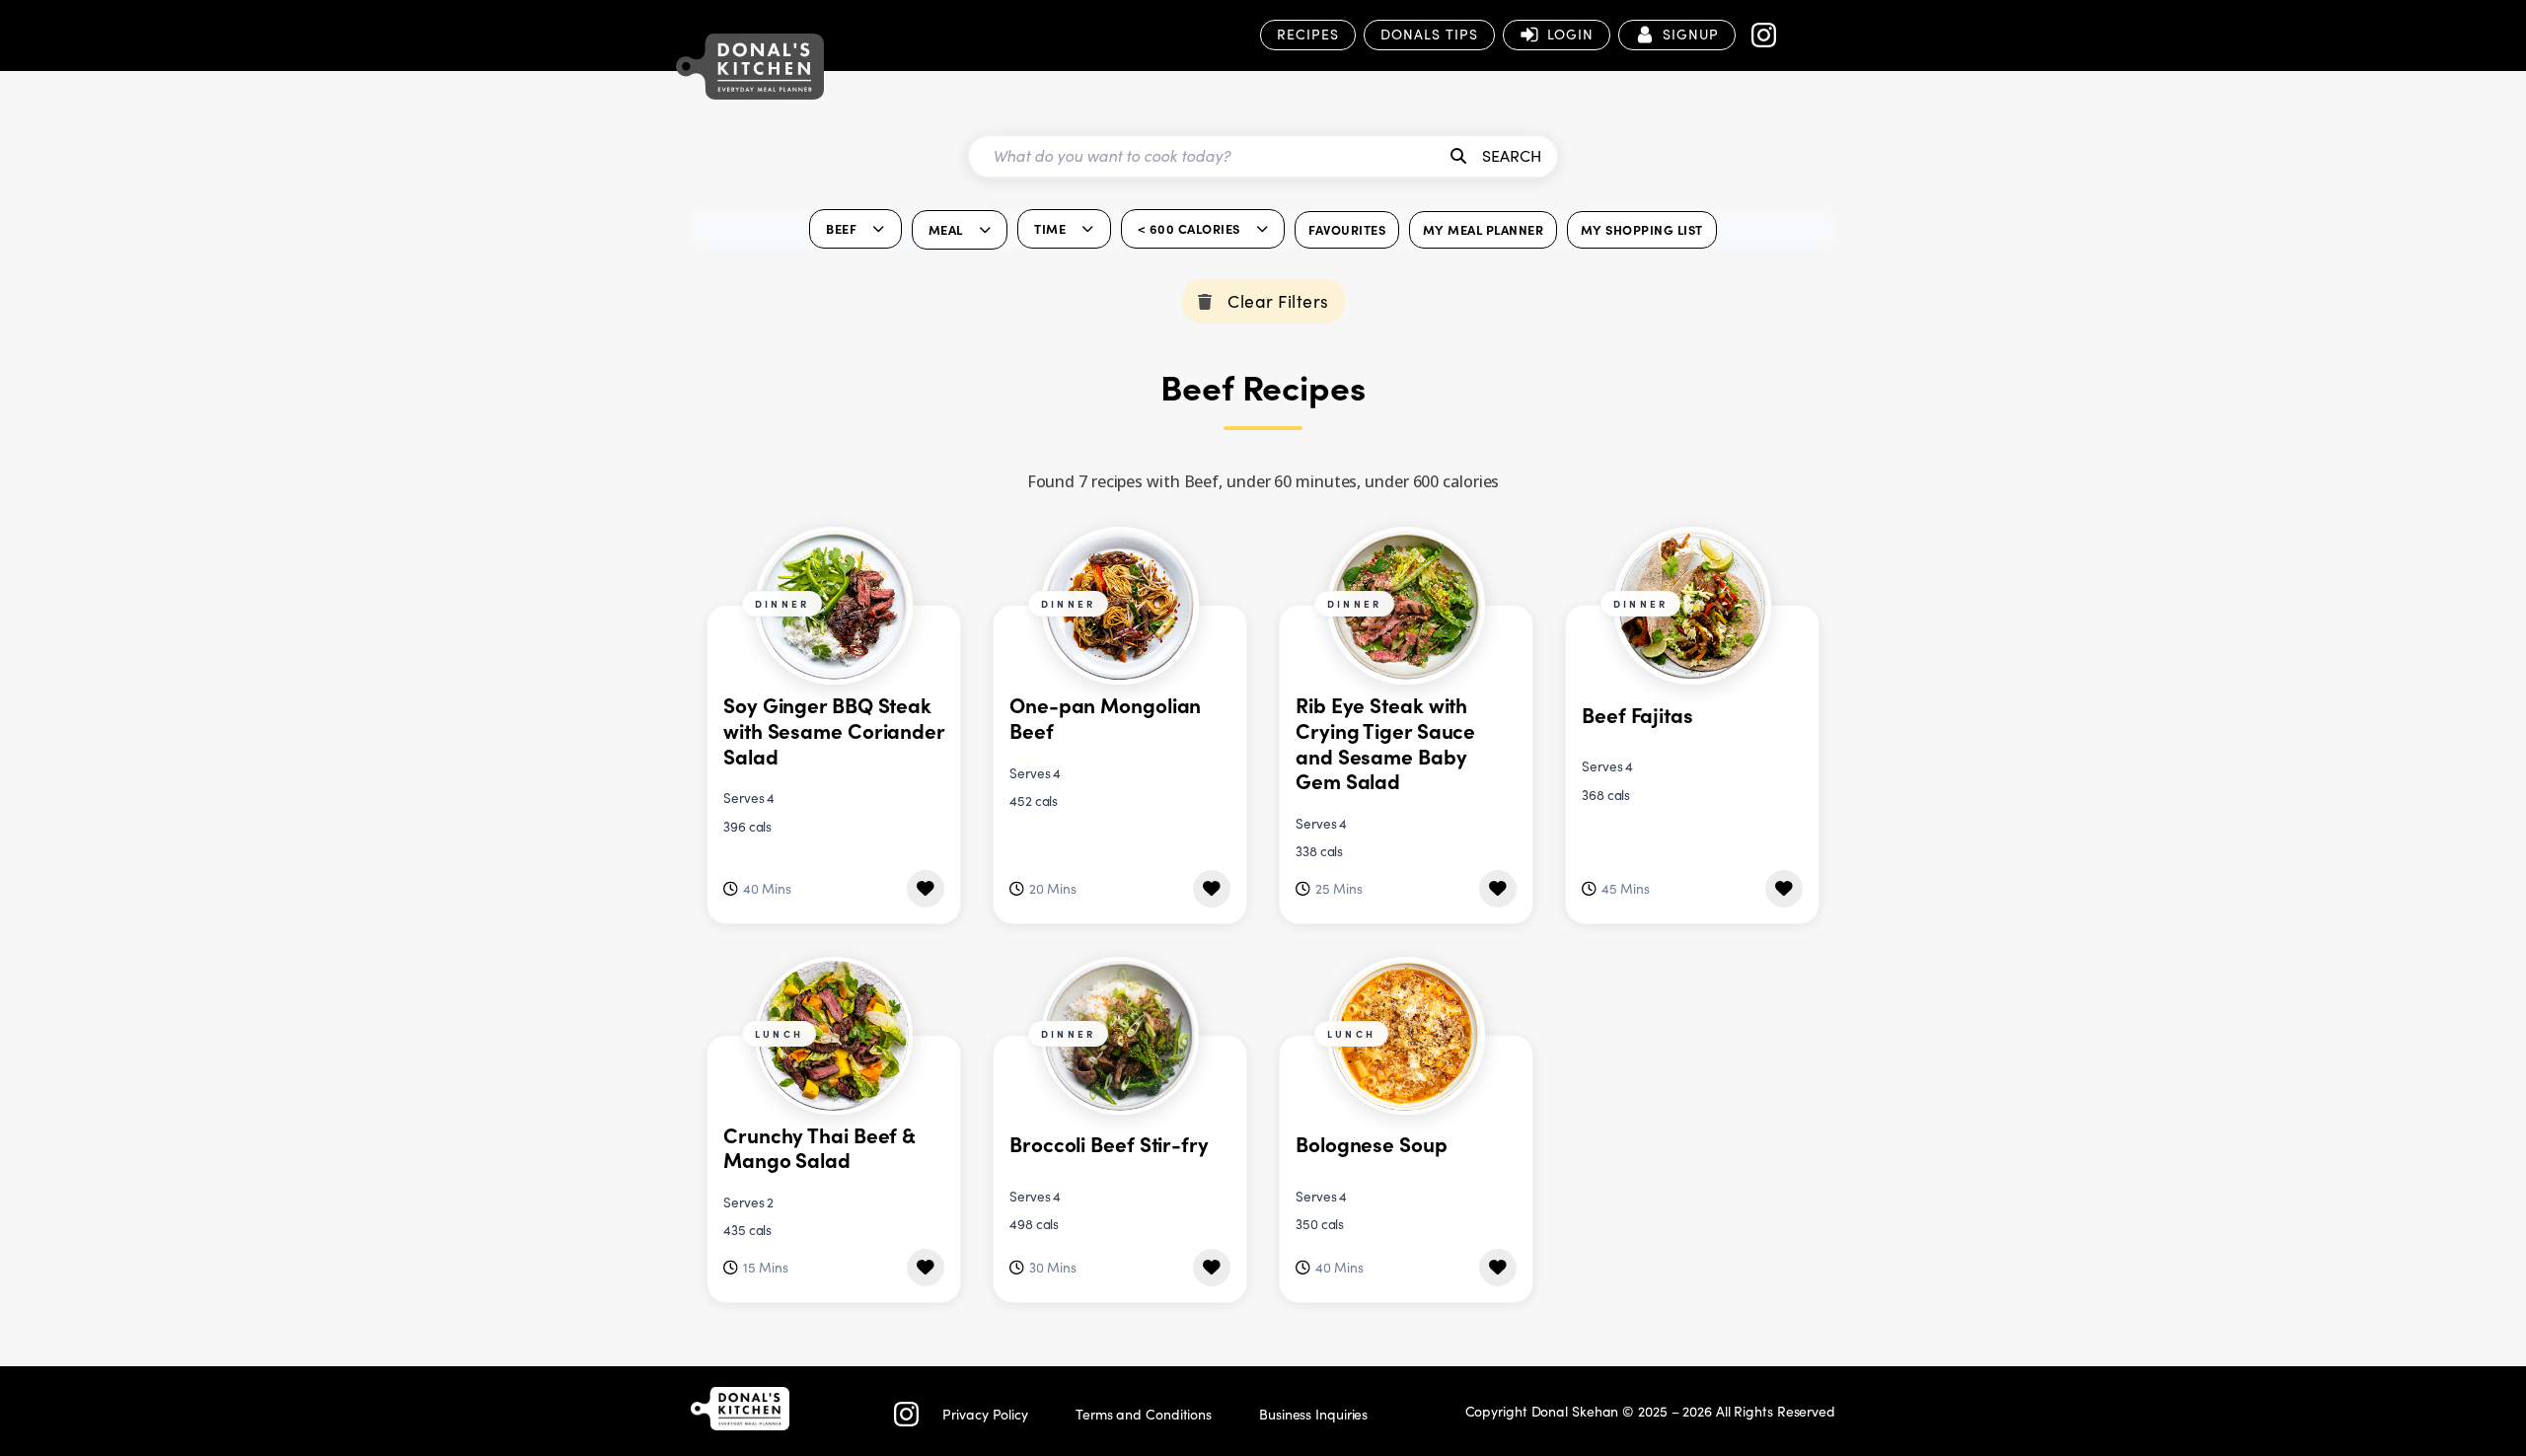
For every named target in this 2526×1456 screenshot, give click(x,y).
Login (1570, 34)
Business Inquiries (1313, 1414)
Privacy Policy (985, 1414)
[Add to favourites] (926, 889)
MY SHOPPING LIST (1642, 229)
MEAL (946, 229)
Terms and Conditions (1144, 1414)
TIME (1050, 228)
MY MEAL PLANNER (1484, 229)
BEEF (841, 228)
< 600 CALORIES (1189, 228)
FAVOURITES (1347, 229)
